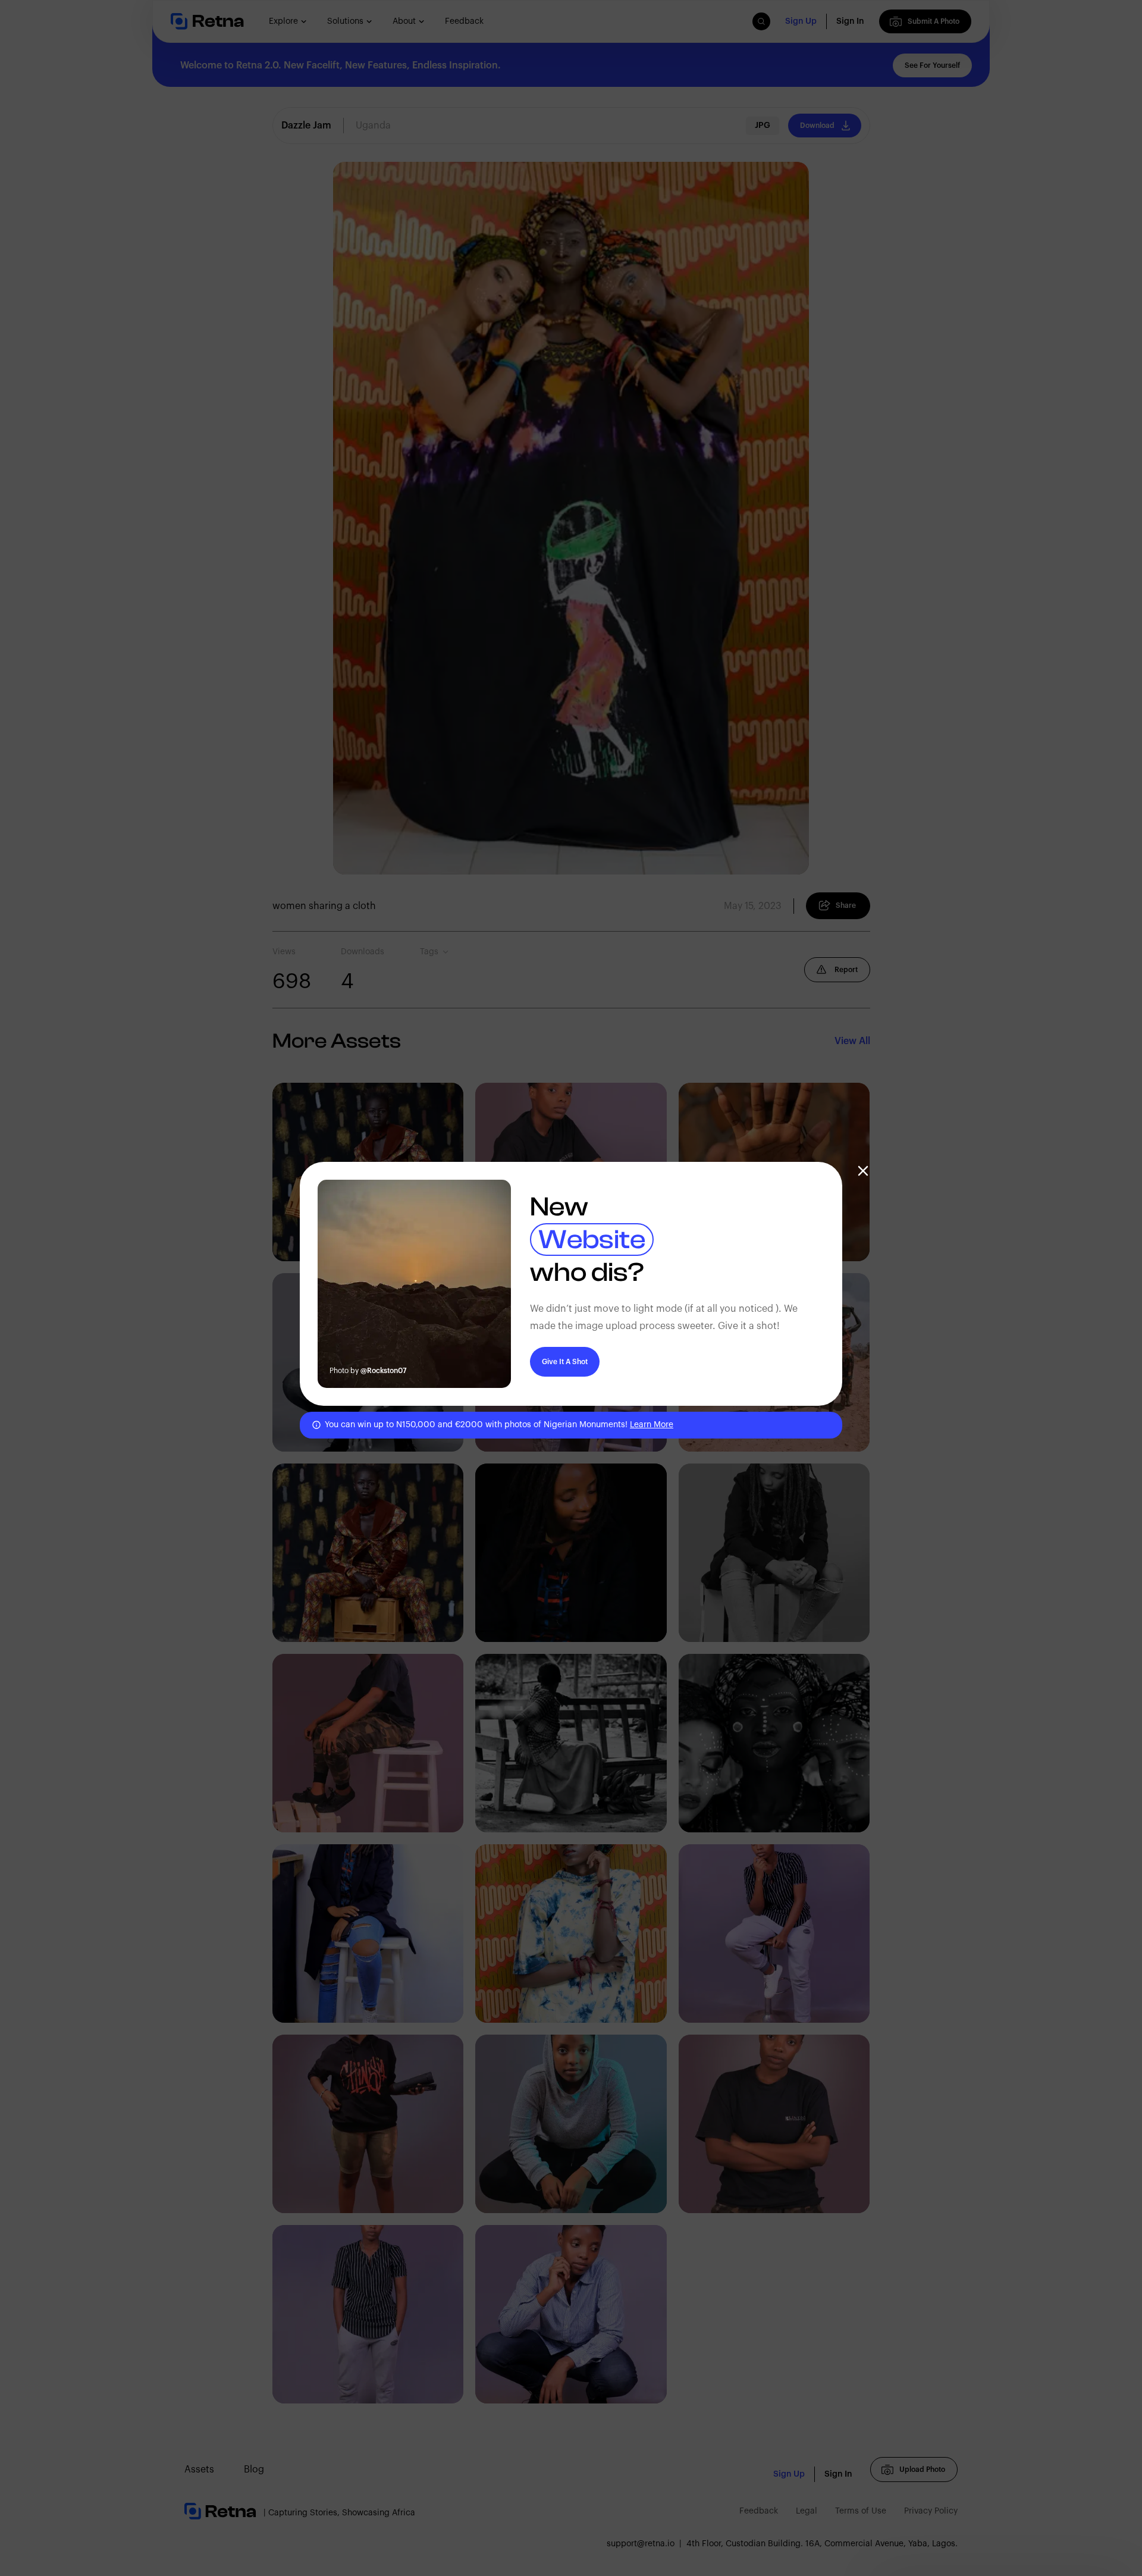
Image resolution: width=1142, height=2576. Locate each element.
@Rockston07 (384, 1371)
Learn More (652, 1425)
